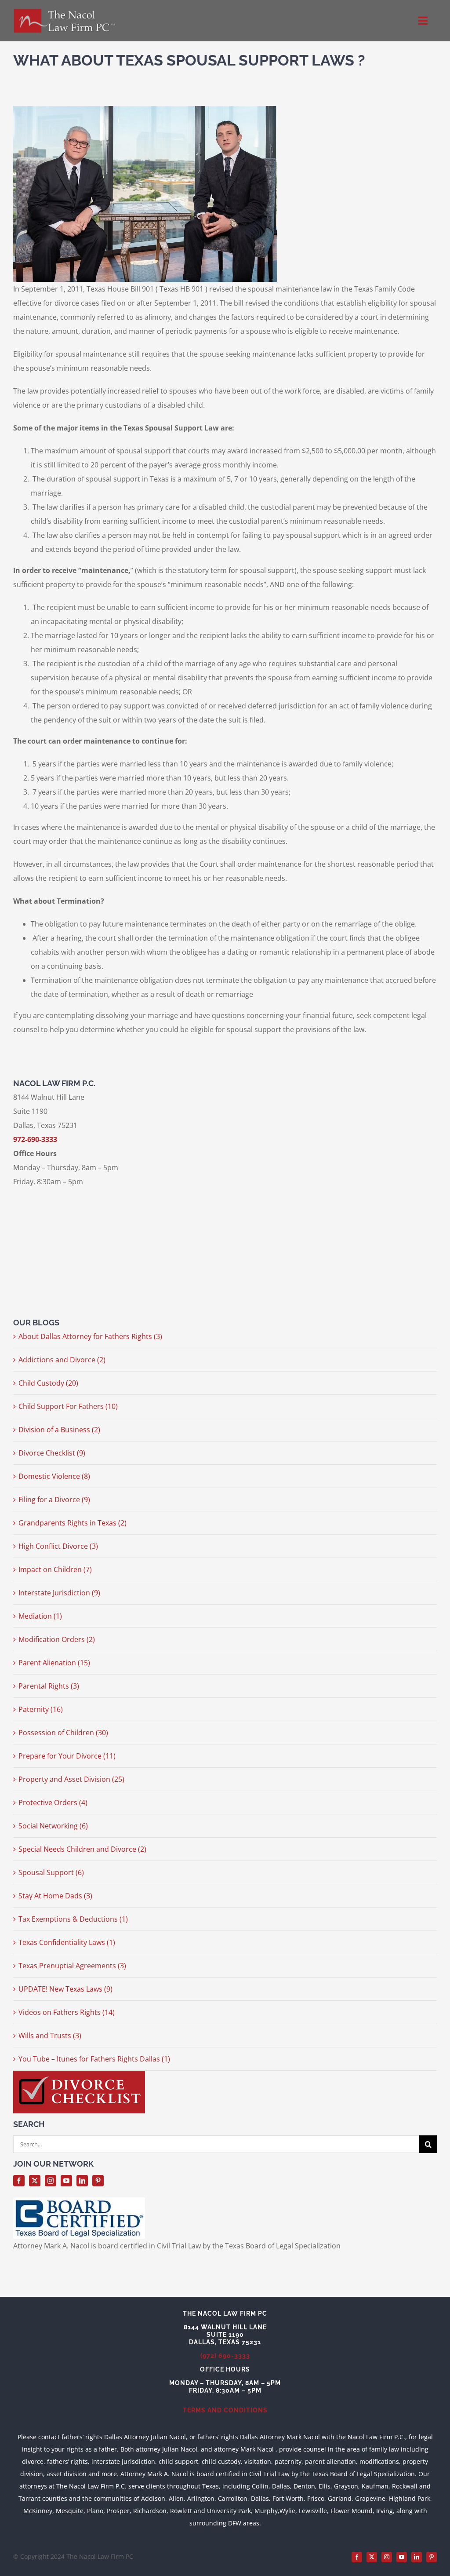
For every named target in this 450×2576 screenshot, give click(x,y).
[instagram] (51, 2181)
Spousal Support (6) (51, 1872)
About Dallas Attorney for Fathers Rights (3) (90, 1336)
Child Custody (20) (48, 1383)
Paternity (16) (41, 1709)
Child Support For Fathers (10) (68, 1406)
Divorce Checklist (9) (52, 1453)
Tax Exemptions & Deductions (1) (73, 1919)
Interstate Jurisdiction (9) (59, 1593)
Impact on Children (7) (55, 1569)
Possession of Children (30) (63, 1733)
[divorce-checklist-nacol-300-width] (79, 2074)
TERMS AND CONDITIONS (225, 2410)
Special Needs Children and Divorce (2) (82, 1849)
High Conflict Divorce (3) (58, 1546)
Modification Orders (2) (57, 1639)
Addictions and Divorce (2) (62, 1360)
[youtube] (66, 2181)
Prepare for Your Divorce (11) (67, 1756)
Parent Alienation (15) (54, 1663)
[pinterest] (98, 2181)
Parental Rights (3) (49, 1686)
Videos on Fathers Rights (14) (67, 2012)
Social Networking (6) (53, 1826)
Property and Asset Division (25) (71, 1779)
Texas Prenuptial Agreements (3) (72, 1966)
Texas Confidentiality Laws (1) (67, 1942)
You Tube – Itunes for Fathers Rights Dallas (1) (94, 2059)
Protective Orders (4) (53, 1802)
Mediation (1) (40, 1616)
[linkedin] (82, 2181)
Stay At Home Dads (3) (55, 1896)
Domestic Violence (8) (54, 1476)
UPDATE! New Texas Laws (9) (65, 1989)
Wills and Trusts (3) (50, 2036)
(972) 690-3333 (225, 2356)
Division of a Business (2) (59, 1430)
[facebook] (19, 2181)
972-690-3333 (35, 1139)
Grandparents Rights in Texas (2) (73, 1523)
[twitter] (35, 2181)
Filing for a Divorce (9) (54, 1500)
